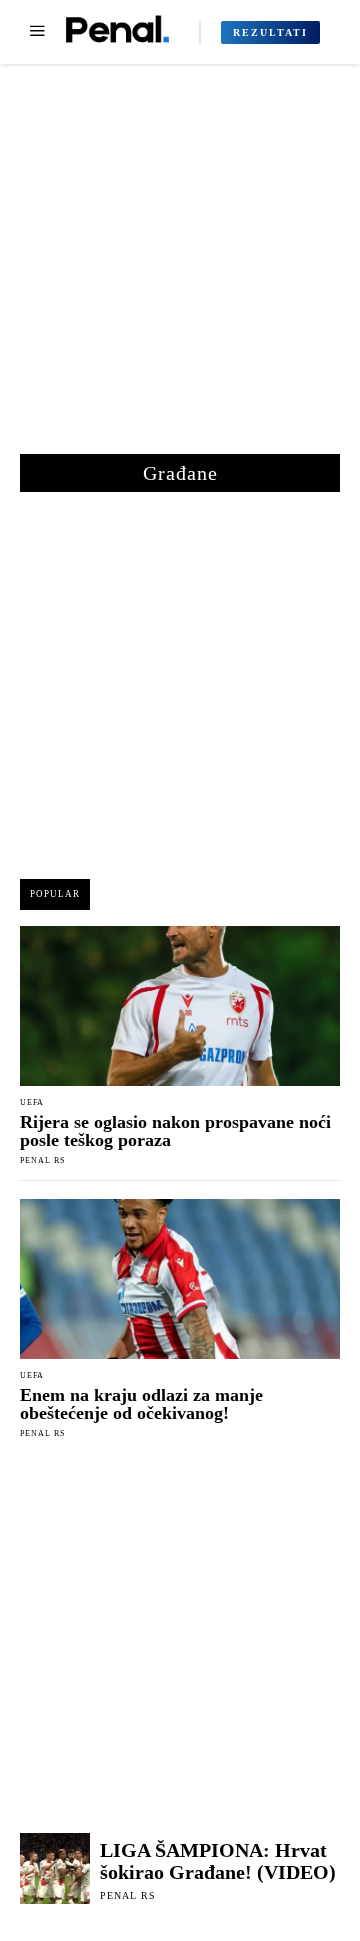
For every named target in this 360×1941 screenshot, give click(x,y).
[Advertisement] (180, 269)
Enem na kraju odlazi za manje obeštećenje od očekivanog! (141, 1404)
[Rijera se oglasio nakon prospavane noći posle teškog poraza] (180, 1006)
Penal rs (42, 1160)
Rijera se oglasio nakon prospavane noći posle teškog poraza (175, 1131)
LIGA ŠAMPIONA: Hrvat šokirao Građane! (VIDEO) (218, 1861)
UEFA (32, 1103)
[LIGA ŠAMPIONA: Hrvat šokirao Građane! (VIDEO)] (55, 1868)
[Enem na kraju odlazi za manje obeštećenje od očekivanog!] (180, 1279)
